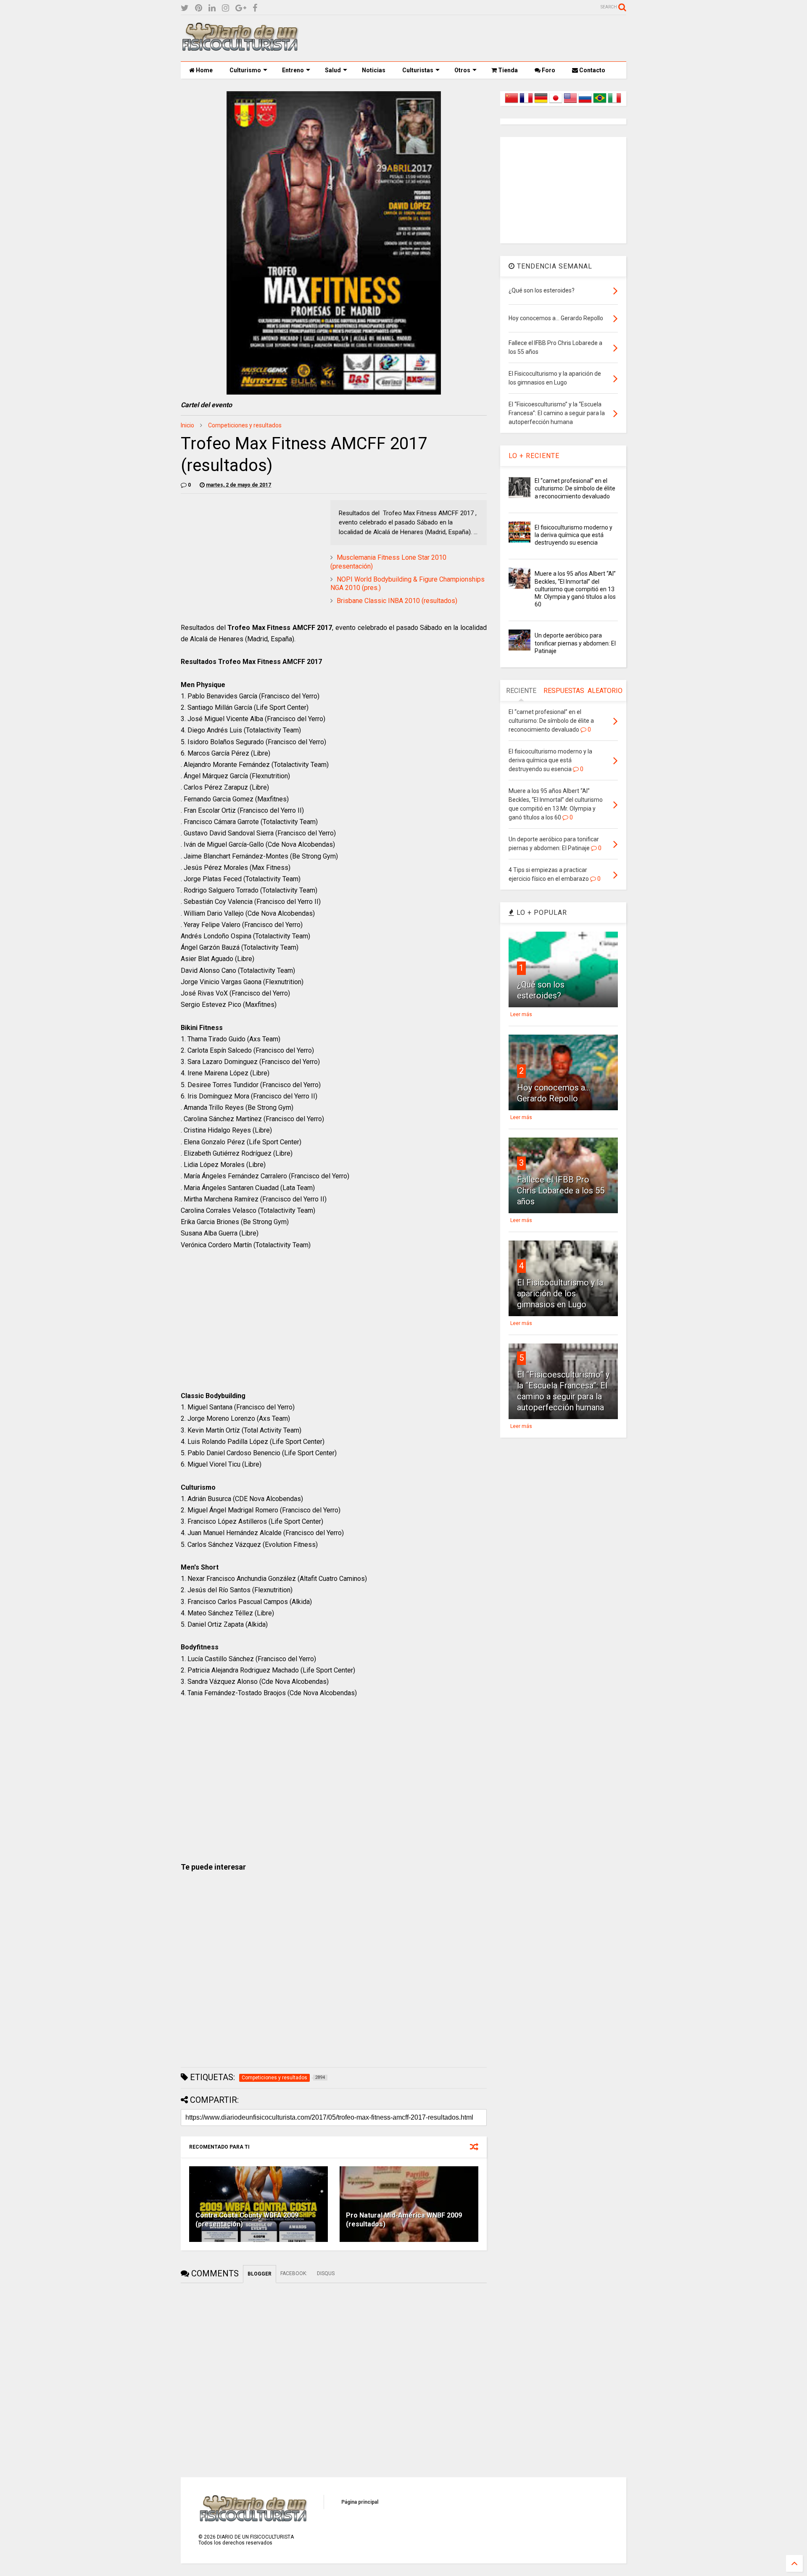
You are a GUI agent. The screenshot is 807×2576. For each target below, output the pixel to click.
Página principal (360, 2502)
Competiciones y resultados (245, 425)
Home (204, 70)
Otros (462, 70)
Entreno (293, 70)
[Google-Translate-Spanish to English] (570, 103)
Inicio (187, 425)
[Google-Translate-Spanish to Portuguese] (600, 103)
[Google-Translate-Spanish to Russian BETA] (585, 103)
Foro (548, 70)
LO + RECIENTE (534, 456)
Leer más (521, 1014)
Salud (333, 70)
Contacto (592, 70)
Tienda (507, 70)
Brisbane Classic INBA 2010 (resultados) (397, 601)
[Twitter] (185, 8)
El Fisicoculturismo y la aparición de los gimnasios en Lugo (560, 1293)
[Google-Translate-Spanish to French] (526, 103)
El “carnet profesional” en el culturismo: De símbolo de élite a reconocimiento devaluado (575, 488)
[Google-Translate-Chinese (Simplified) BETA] (512, 103)
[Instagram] (225, 8)
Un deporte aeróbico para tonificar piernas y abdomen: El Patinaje (575, 643)
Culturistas (418, 70)
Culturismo (245, 70)
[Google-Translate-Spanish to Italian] (614, 103)
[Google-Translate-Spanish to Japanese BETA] (556, 103)
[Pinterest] (199, 8)
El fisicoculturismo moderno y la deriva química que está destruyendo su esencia (574, 535)
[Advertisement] (473, 38)
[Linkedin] (212, 8)
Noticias (374, 70)
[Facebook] (255, 8)
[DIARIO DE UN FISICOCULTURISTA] (240, 48)
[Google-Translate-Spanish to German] (541, 103)
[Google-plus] (241, 8)
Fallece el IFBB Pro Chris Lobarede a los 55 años (561, 1191)
